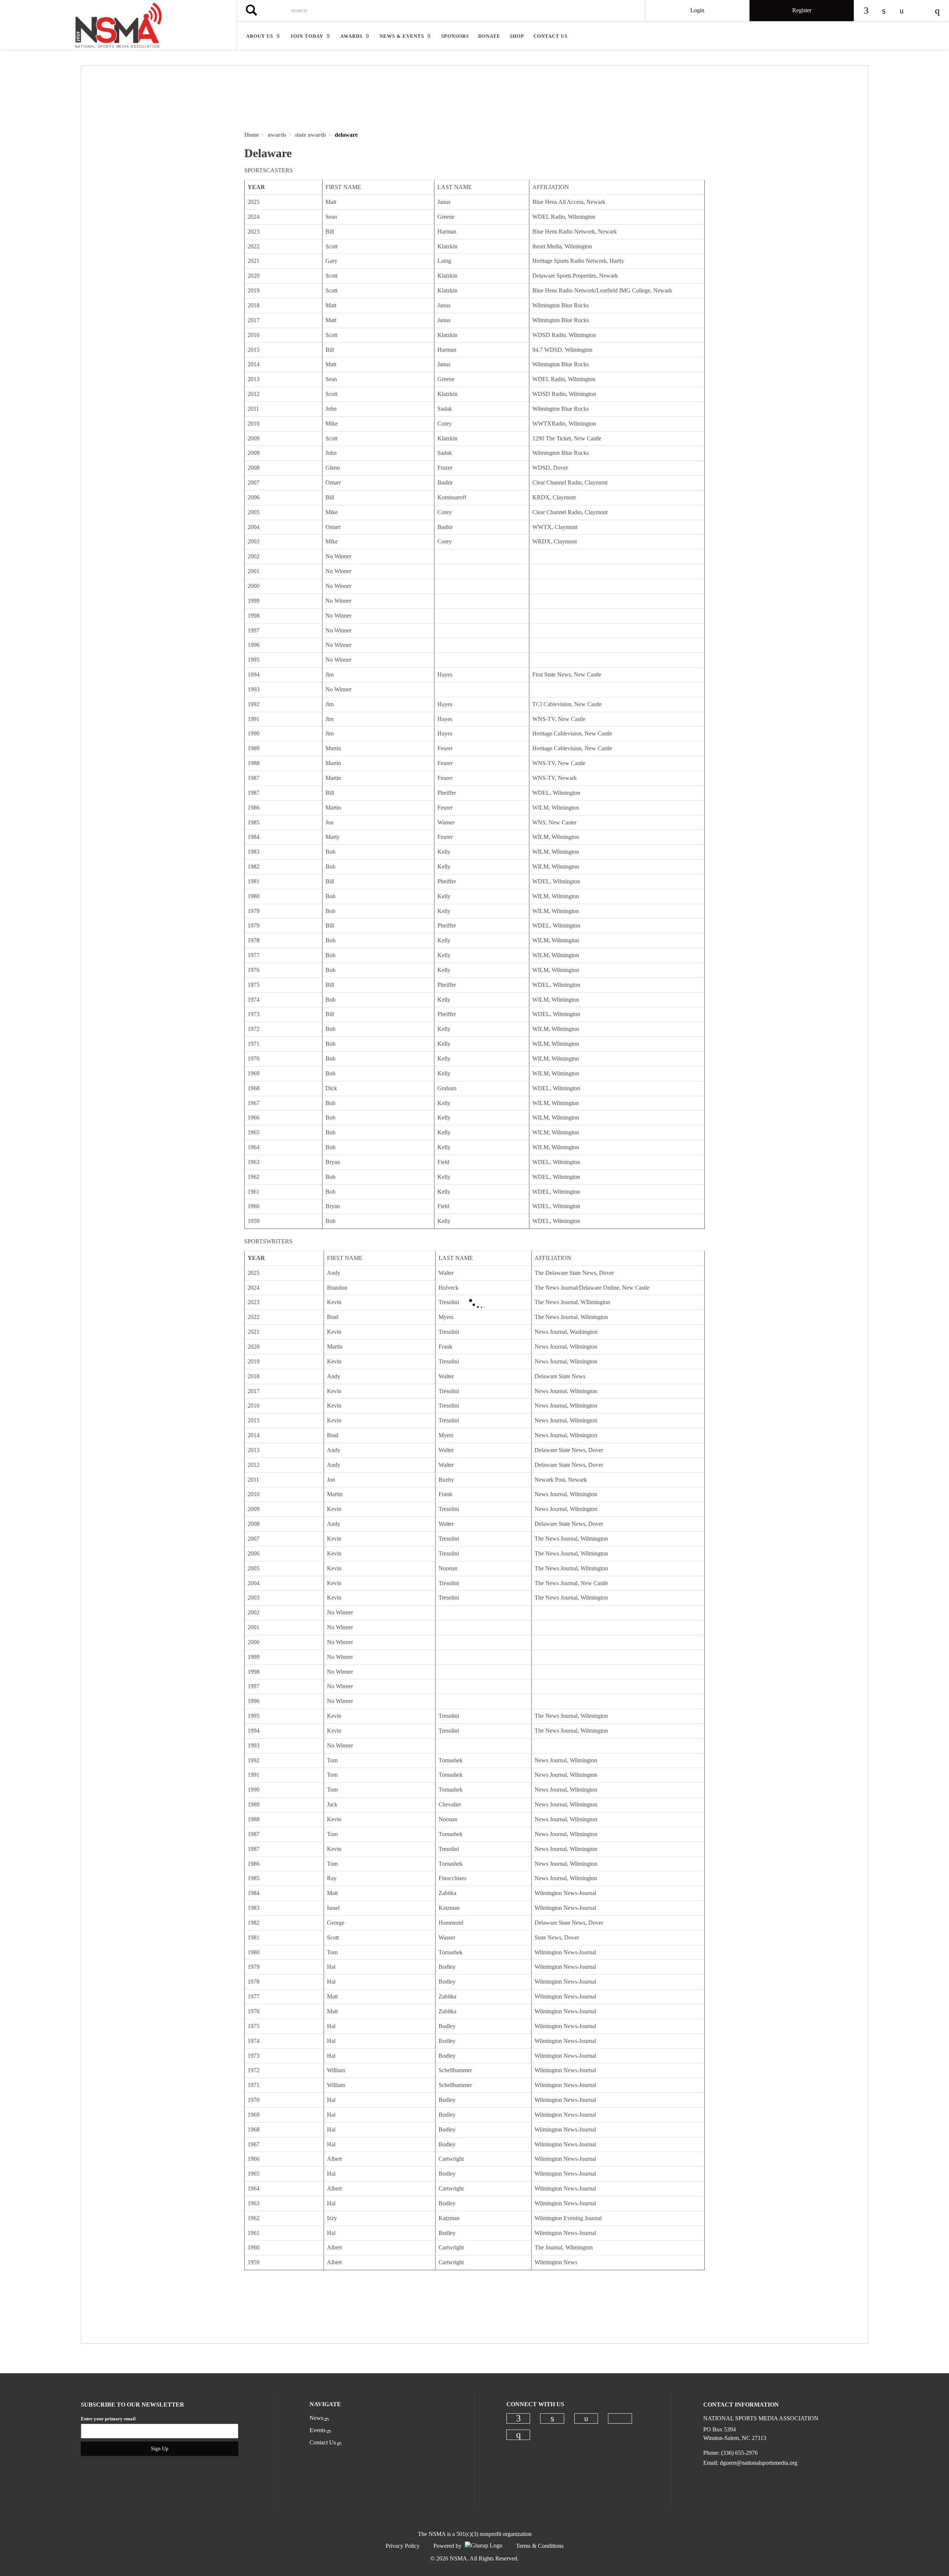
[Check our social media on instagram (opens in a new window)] (518, 2435)
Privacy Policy (403, 2546)
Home (252, 135)
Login (697, 10)
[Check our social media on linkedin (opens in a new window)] (552, 2418)
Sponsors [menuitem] (455, 36)
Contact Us (323, 2442)
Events (318, 2430)
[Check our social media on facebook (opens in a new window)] (518, 2418)
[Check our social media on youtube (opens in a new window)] (586, 2419)
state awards (310, 135)
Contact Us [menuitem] (550, 36)
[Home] (118, 25)
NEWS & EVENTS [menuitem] (402, 36)
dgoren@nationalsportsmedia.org (759, 2463)
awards (277, 135)
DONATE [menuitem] (489, 36)
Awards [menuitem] (351, 36)
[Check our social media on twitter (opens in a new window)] (620, 2418)
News (316, 2418)
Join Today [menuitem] (307, 36)
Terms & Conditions (540, 2546)
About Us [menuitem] (260, 36)
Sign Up (160, 2449)
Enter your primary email (108, 2419)
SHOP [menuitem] (517, 36)
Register (802, 10)
